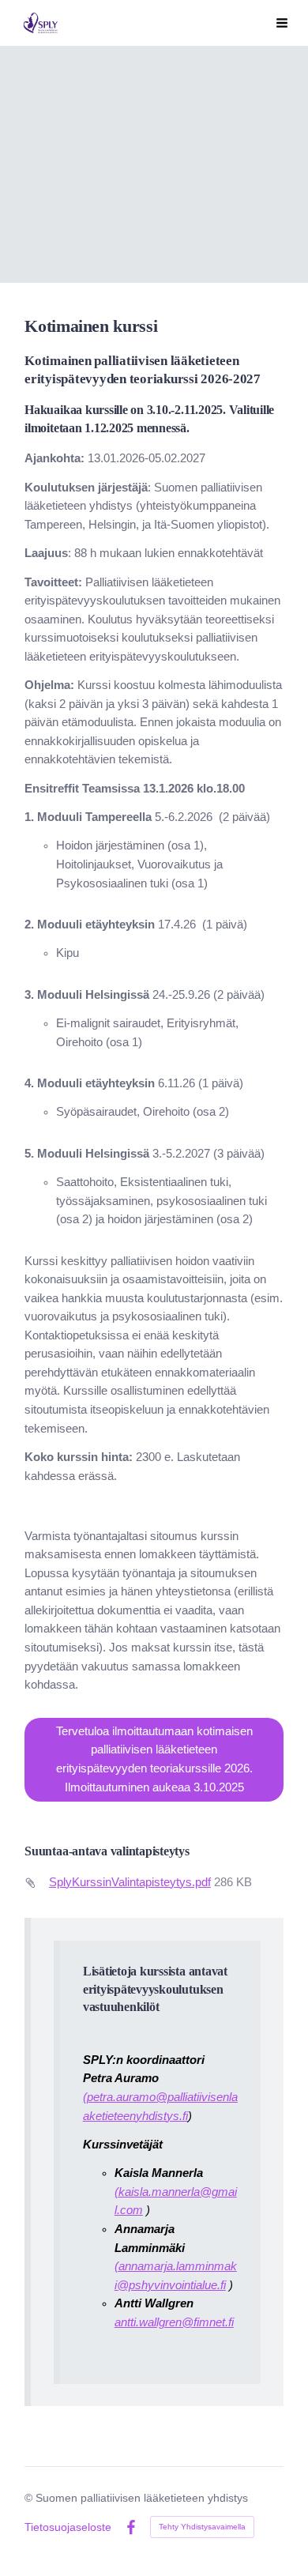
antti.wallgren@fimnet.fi (174, 2322)
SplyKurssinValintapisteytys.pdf (130, 1882)
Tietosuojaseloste (68, 2527)
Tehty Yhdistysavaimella (202, 2527)
